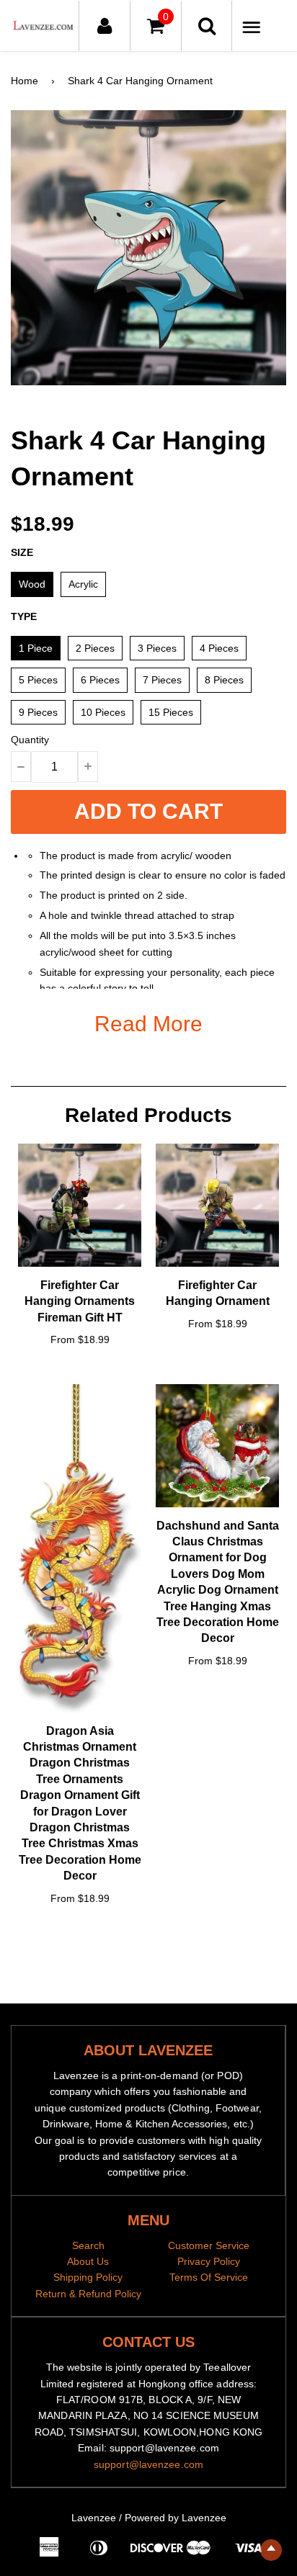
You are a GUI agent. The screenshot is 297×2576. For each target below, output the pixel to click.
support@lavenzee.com (148, 2464)
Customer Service (209, 2245)
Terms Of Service (209, 2277)
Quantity (30, 740)
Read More (148, 1024)
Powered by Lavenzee (176, 2518)
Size (22, 552)
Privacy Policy (209, 2261)
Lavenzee (94, 2518)
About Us (88, 2261)
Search (88, 2245)
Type (24, 616)
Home (25, 81)
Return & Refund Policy (88, 2294)
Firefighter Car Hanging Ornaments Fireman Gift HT (80, 1301)
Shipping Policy (88, 2277)
